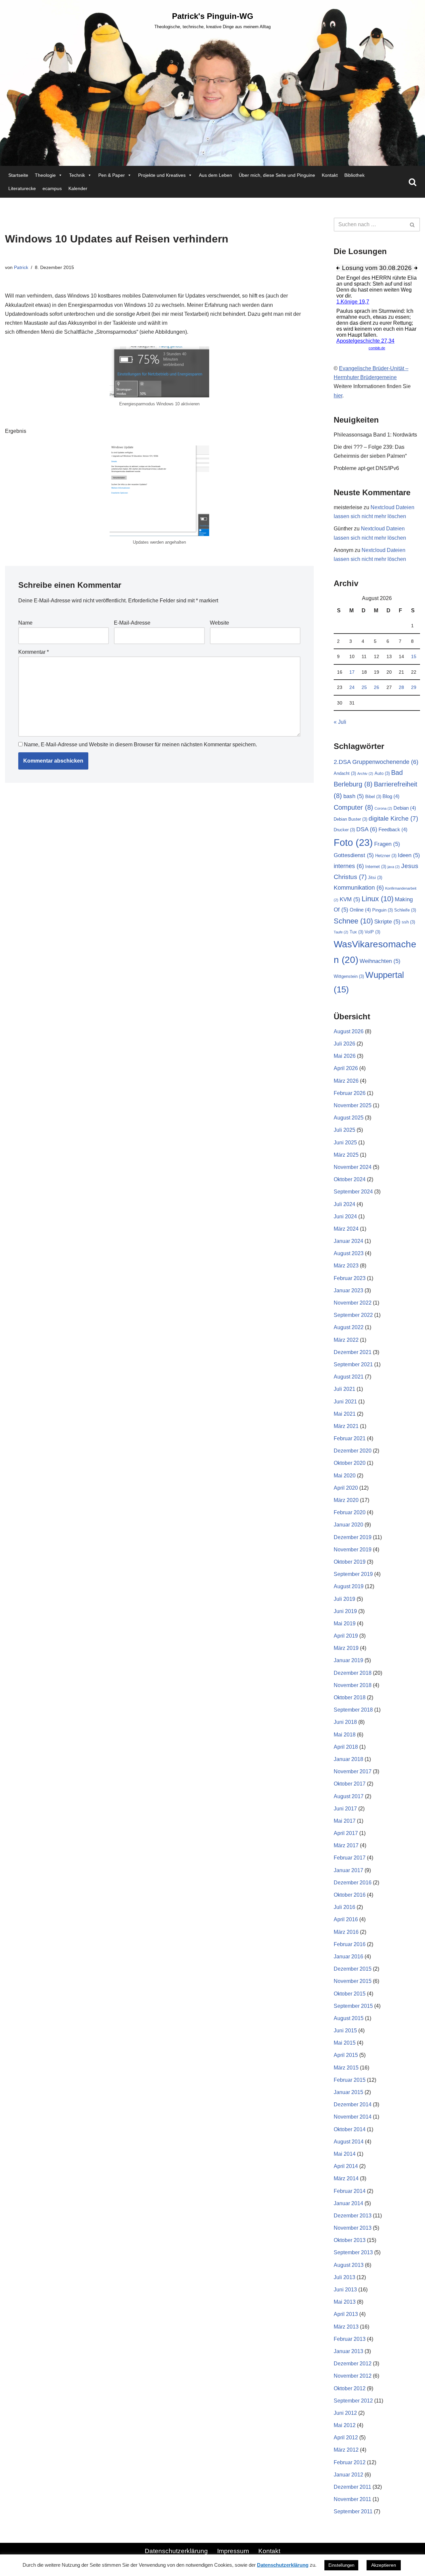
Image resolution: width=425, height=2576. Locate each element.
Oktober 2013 (350, 2240)
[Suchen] (413, 182)
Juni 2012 (345, 2413)
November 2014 (353, 2117)
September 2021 (353, 1364)
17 (352, 672)
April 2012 (346, 2438)
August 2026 (349, 1031)
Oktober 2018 (350, 1697)
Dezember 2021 (353, 1352)
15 (414, 656)
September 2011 (353, 2511)
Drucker (344, 830)
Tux (356, 932)
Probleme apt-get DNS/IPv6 (366, 468)
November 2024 (353, 1167)
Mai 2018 (345, 1735)
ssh (408, 922)
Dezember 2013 (353, 2216)
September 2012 (353, 2401)
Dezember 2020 (353, 1451)
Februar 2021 (350, 1438)
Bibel (373, 797)
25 (364, 687)
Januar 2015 (348, 2092)
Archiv (365, 774)
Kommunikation (359, 887)
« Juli (340, 722)
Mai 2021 (345, 1414)
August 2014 (349, 2142)
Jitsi (375, 878)
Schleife (405, 910)
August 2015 (349, 2018)
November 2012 (353, 2376)
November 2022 (353, 1303)
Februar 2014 (350, 2191)
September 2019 (353, 1574)
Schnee (353, 921)
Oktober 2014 (350, 2129)
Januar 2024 (348, 1241)
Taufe (341, 932)
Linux (378, 899)
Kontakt (330, 175)
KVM (350, 899)
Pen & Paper (112, 175)
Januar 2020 (348, 1525)
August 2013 (349, 2265)
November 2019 (353, 1550)
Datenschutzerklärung (176, 2551)
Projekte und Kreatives (162, 175)
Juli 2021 (344, 1389)
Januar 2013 (348, 2351)
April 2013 (346, 2314)
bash (354, 796)
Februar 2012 (350, 2462)
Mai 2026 (345, 1056)
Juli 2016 (344, 1907)
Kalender (78, 188)
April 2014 (346, 2166)
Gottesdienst (354, 855)
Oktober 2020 (350, 1463)
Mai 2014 (345, 2154)
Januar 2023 (348, 1290)
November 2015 (353, 1981)
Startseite (18, 175)
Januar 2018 (348, 1759)
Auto (382, 773)
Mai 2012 (345, 2425)
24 (352, 687)
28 (401, 687)
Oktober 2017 (350, 1784)
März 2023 (346, 1266)
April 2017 (346, 1833)
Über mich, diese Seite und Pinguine (277, 175)
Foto (353, 842)
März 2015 (346, 2068)
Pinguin (382, 910)
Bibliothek (354, 175)
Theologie (45, 175)
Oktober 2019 (350, 1562)
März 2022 (346, 1340)
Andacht (345, 773)
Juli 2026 (344, 1044)
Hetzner (386, 856)
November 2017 (353, 1771)
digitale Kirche (393, 818)
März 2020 (346, 1500)
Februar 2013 (350, 2339)
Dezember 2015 (353, 1969)
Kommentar (34, 652)
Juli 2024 (344, 1204)
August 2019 (349, 1586)
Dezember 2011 (352, 2487)
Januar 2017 (348, 1870)
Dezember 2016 (353, 1883)
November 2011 (352, 2499)
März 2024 (346, 1229)
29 (414, 687)
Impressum (233, 2551)
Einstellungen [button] (341, 2565)
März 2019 (346, 1648)
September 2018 (353, 1710)
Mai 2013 (345, 2302)
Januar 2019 (348, 1660)
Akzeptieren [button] (384, 2565)
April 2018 (346, 1747)
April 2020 (346, 1488)
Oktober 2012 (350, 2388)
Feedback (393, 829)
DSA (367, 829)
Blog (391, 796)
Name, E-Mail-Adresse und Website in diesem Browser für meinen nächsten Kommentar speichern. (140, 745)
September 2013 (353, 2252)
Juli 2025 (344, 1130)
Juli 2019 (344, 1599)
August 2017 (349, 1796)
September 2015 (353, 2006)
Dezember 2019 (353, 1537)
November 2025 (353, 1105)
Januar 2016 (348, 1957)
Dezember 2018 (353, 1673)
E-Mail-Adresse (132, 623)
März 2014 (346, 2178)
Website (219, 623)
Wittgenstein (349, 976)
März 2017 (346, 1845)
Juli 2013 (344, 2277)
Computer (353, 807)
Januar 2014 (348, 2203)
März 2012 (346, 2450)
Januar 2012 (348, 2475)
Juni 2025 (345, 1143)
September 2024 (353, 1192)
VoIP (372, 932)
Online (360, 910)
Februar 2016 (350, 1944)
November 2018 (353, 1685)
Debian (405, 808)
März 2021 (346, 1426)
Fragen (387, 844)
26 (377, 687)
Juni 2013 (345, 2290)
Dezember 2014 (353, 2104)
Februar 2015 (350, 2080)
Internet (376, 867)
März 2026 (346, 1081)
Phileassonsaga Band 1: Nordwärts (375, 435)
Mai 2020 (345, 1476)
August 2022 (349, 1327)
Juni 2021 (345, 1402)
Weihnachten (380, 961)
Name (25, 623)
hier (338, 396)
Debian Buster (350, 819)
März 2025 (346, 1155)
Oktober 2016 (350, 1895)
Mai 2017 (345, 1821)
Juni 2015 (345, 2031)
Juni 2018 (345, 1722)
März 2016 (346, 1932)
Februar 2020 (350, 1512)
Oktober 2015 (350, 1994)
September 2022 (353, 1315)
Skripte (387, 922)
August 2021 (349, 1377)
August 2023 (349, 1253)
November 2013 (353, 2228)
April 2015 (346, 2055)
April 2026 (346, 1068)
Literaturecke (22, 188)
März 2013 (346, 2327)
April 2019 (346, 1636)
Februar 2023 (350, 1278)
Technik (77, 175)
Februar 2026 (350, 1093)
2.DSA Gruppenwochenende (376, 762)
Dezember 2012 (353, 2364)
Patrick (21, 267)
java (394, 867)
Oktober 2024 (350, 1179)
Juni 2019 (345, 1611)
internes (349, 866)
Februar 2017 (350, 1858)
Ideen (409, 855)
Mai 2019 (345, 1624)
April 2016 (346, 1919)
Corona (383, 808)
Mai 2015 (345, 2043)
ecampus (52, 188)
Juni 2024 (345, 1217)
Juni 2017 (345, 1809)
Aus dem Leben (215, 175)
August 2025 (349, 1118)
